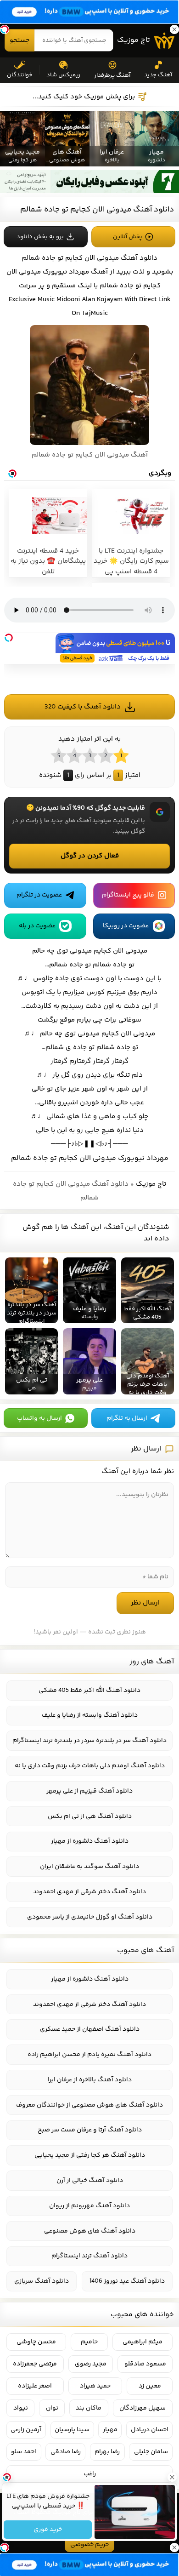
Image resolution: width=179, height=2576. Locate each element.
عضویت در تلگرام (39, 895)
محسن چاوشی (36, 2342)
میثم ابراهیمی (143, 2342)
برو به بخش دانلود (40, 237)
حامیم (89, 2342)
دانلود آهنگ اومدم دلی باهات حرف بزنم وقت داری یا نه (90, 1766)
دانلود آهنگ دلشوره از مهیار (90, 1841)
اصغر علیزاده (35, 2386)
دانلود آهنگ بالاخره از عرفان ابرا (90, 2080)
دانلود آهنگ (139, 258)
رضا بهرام (107, 2452)
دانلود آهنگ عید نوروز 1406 (127, 2281)
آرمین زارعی (26, 2430)
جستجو (20, 40)
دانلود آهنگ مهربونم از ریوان (89, 2206)
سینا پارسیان (72, 2430)
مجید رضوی (91, 2364)
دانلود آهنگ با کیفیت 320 (83, 707)
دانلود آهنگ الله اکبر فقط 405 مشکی (89, 1691)
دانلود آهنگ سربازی (42, 2281)
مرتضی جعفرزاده (35, 2364)
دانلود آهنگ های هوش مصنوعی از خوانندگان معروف (89, 2105)
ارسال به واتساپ (39, 1418)
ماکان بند (89, 2408)
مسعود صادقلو (145, 2364)
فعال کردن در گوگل (90, 856)
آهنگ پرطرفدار (112, 75)
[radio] (121, 755)
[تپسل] (9, 638)
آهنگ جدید (158, 75)
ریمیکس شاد (63, 75)
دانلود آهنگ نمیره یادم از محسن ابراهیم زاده (89, 2055)
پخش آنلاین (128, 237)
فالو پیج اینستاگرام (128, 895)
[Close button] (172, 2477)
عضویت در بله (37, 926)
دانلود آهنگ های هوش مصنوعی (90, 2231)
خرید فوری (48, 2530)
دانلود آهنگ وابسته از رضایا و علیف (90, 1715)
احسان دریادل (150, 2430)
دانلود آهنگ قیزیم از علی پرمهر (89, 1791)
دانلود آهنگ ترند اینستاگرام (89, 2256)
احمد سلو (24, 2452)
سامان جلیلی (151, 2452)
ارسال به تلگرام (127, 1418)
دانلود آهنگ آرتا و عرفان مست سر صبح (90, 2130)
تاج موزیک (134, 40)
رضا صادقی (66, 2452)
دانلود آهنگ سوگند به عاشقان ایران (89, 1867)
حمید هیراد (95, 2386)
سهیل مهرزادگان (143, 2408)
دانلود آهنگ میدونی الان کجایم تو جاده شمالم (97, 210)
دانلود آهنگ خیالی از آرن (90, 2181)
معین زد (150, 2386)
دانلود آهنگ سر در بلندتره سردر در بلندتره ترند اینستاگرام (89, 1741)
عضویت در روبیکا (126, 926)
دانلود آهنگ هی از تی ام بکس (90, 1816)
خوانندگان (20, 75)
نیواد (21, 2408)
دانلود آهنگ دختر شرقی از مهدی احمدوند (89, 1892)
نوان (52, 2408)
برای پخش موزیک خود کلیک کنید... (84, 97)
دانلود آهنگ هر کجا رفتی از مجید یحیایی (90, 2155)
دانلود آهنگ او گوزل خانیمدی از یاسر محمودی (90, 1917)
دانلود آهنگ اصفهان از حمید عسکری (90, 2029)
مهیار (110, 2430)
